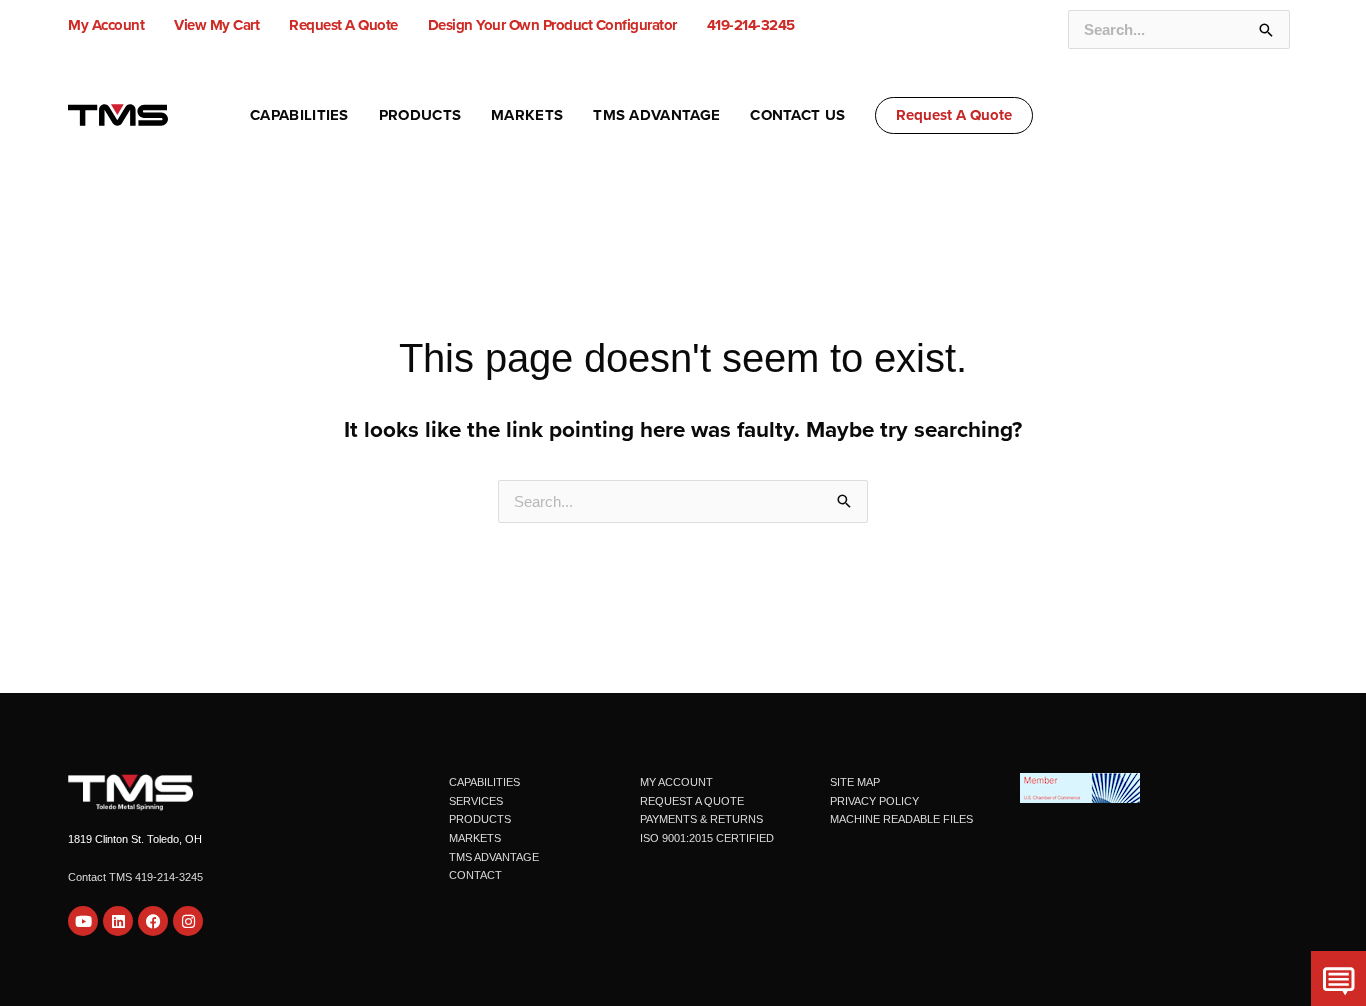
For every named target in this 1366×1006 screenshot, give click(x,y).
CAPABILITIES (484, 782)
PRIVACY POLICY (874, 801)
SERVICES (476, 801)
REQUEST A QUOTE (692, 801)
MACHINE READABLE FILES (901, 819)
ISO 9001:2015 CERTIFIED (707, 838)
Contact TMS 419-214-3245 (135, 877)
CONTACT (475, 875)
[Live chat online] (1338, 978)
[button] (954, 115)
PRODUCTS (480, 819)
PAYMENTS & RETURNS (701, 819)
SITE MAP (855, 782)
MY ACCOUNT (676, 782)
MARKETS (475, 838)
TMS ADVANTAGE (494, 857)
